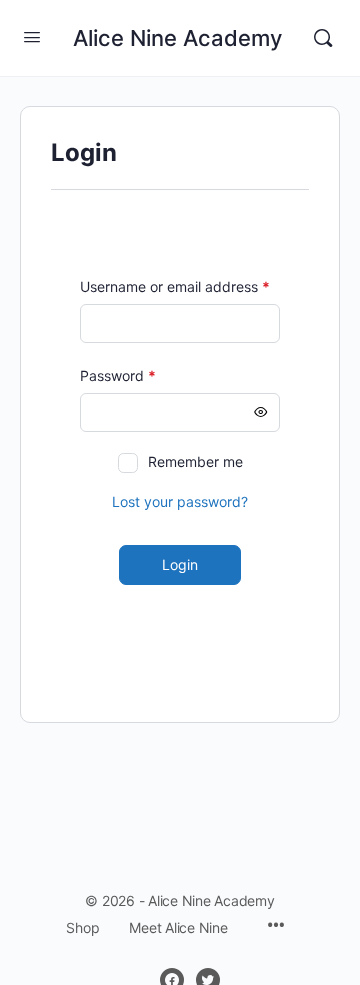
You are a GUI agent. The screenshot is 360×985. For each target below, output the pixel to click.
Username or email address (180, 286)
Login (180, 564)
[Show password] (261, 412)
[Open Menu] (32, 36)
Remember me (195, 461)
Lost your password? (180, 501)
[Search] (323, 38)
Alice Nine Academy (177, 38)
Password (147, 375)
